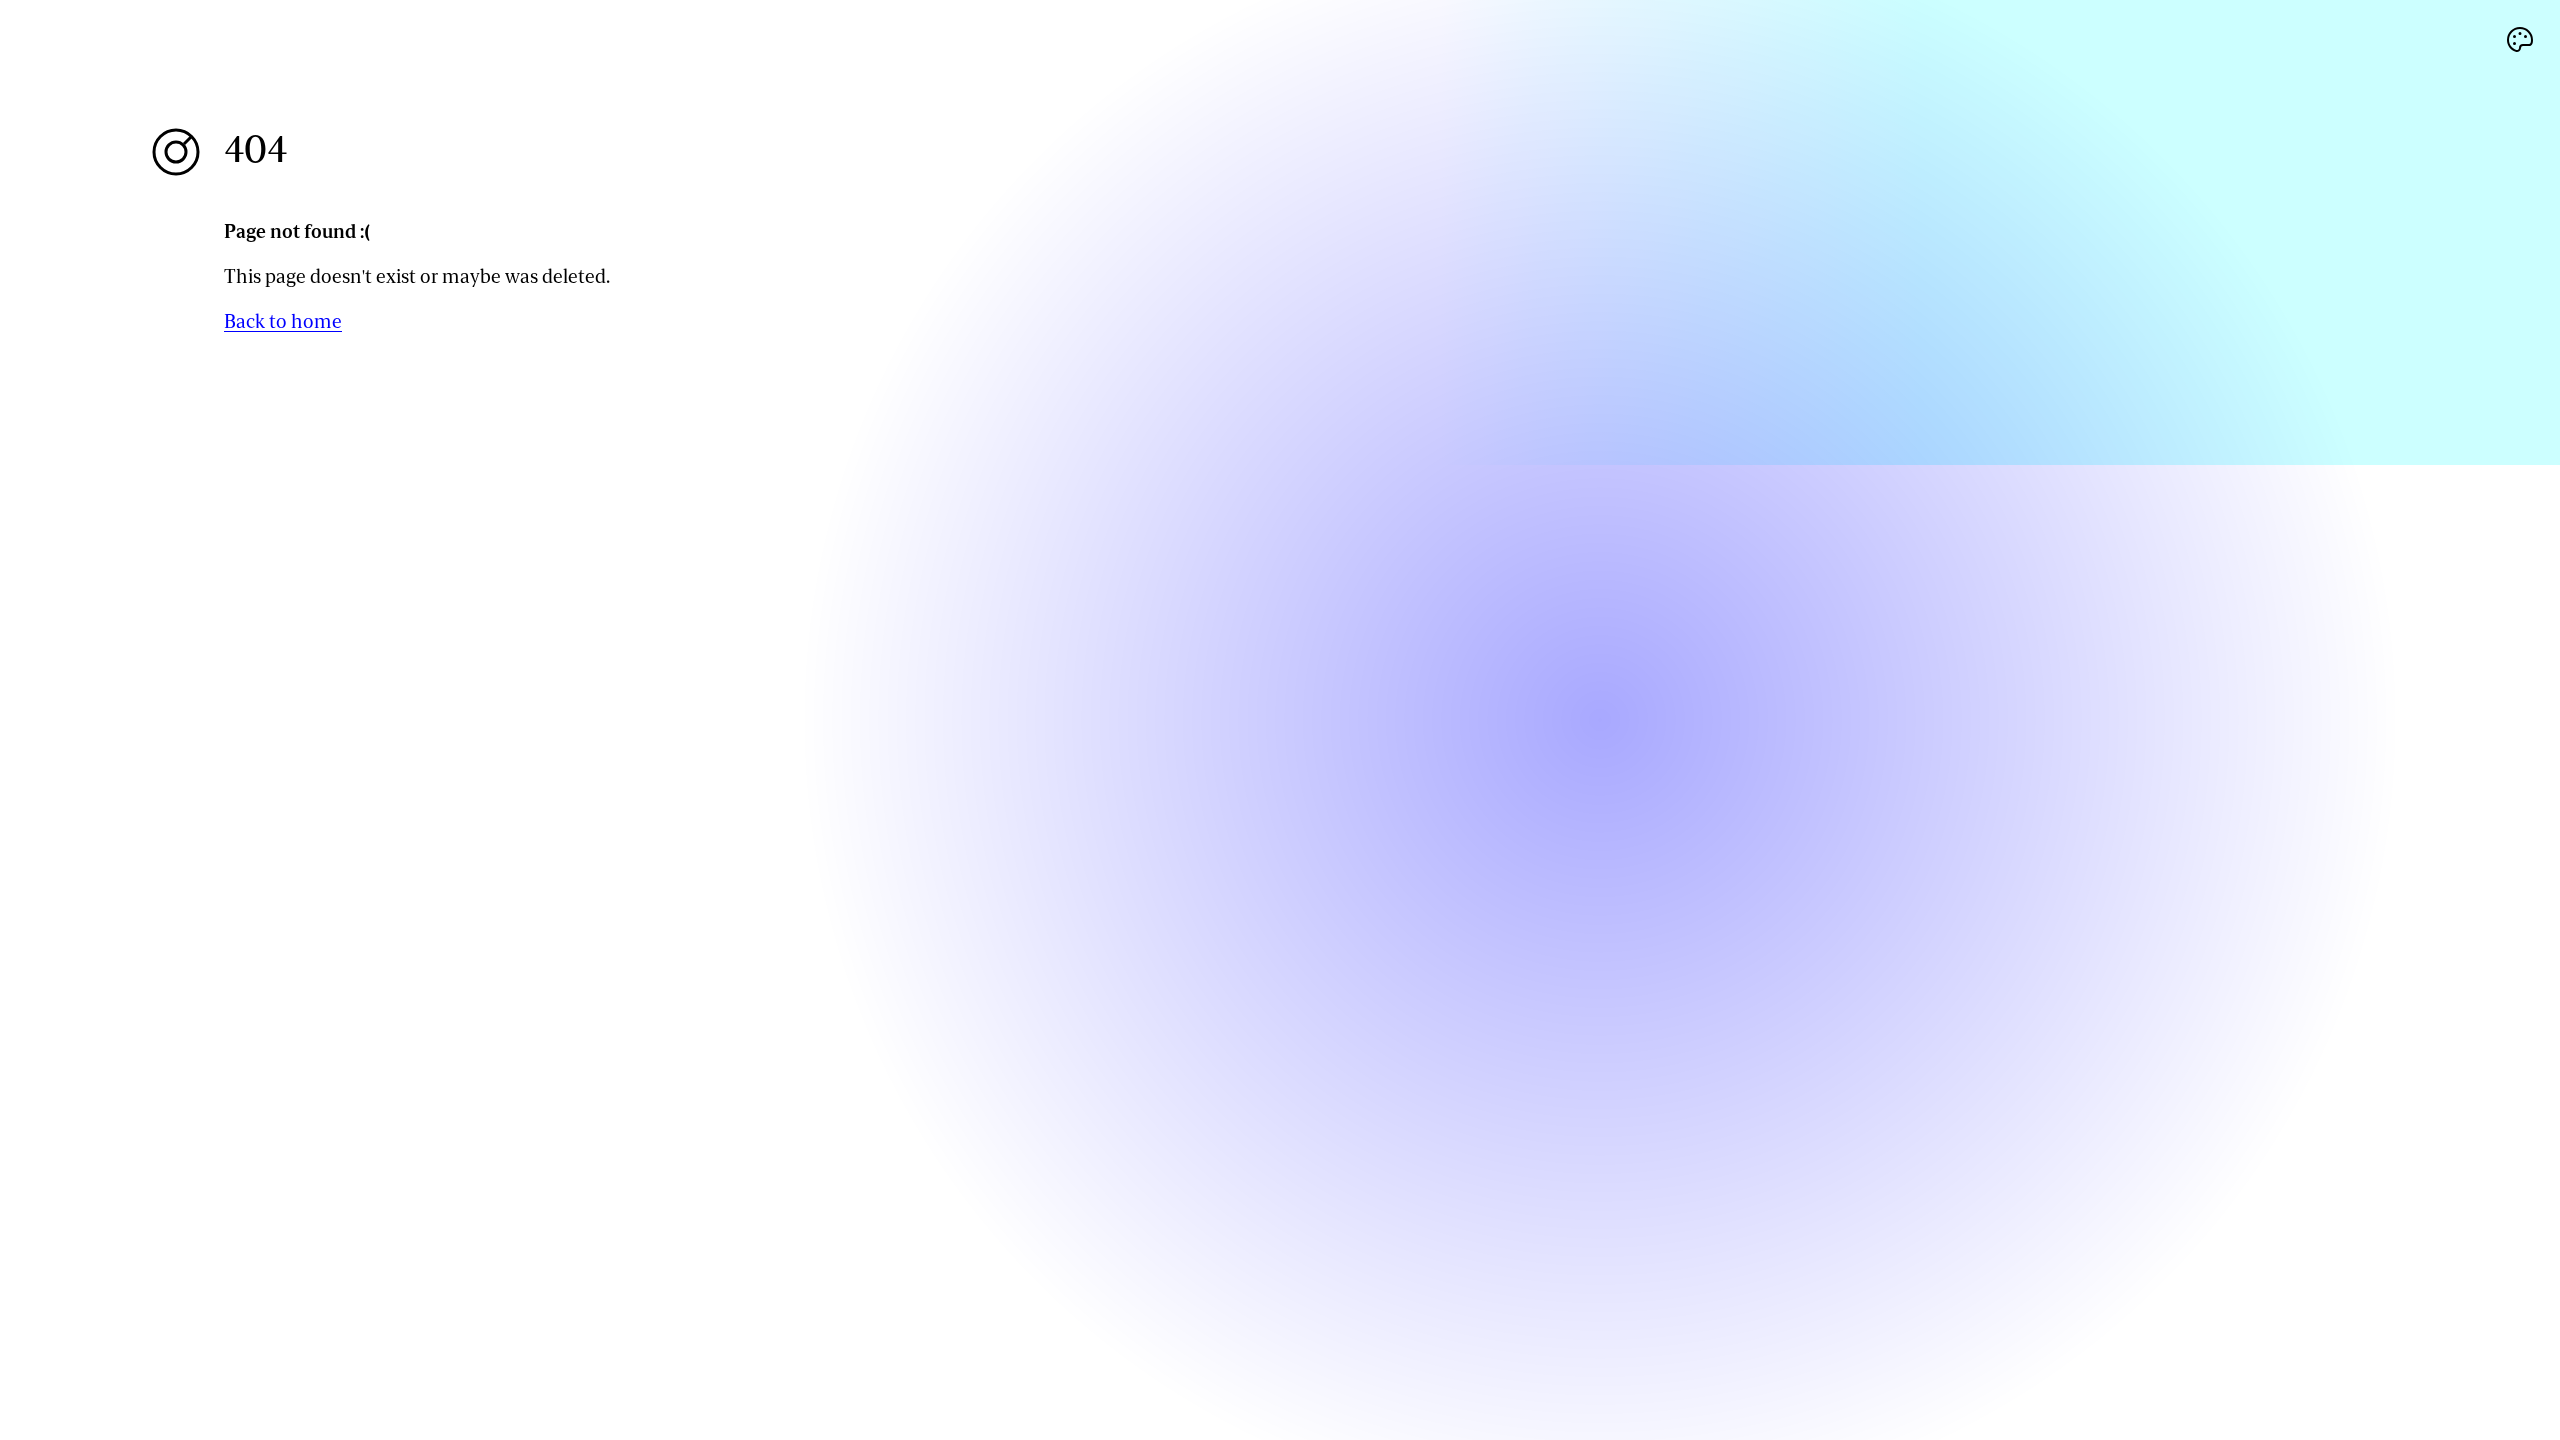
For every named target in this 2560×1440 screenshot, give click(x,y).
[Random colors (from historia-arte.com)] (2520, 40)
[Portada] (176, 152)
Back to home (283, 321)
